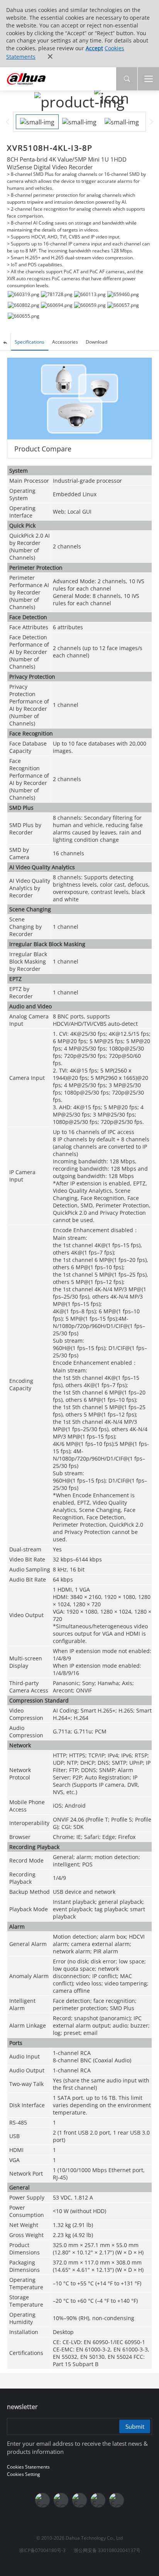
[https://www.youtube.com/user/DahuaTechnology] (42, 2500)
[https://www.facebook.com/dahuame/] (117, 2500)
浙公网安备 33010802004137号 (107, 2550)
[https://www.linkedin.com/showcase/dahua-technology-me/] (98, 2500)
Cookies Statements (28, 2467)
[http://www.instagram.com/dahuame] (79, 2500)
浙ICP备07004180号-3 (42, 2550)
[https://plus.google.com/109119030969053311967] (61, 2500)
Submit (135, 2426)
